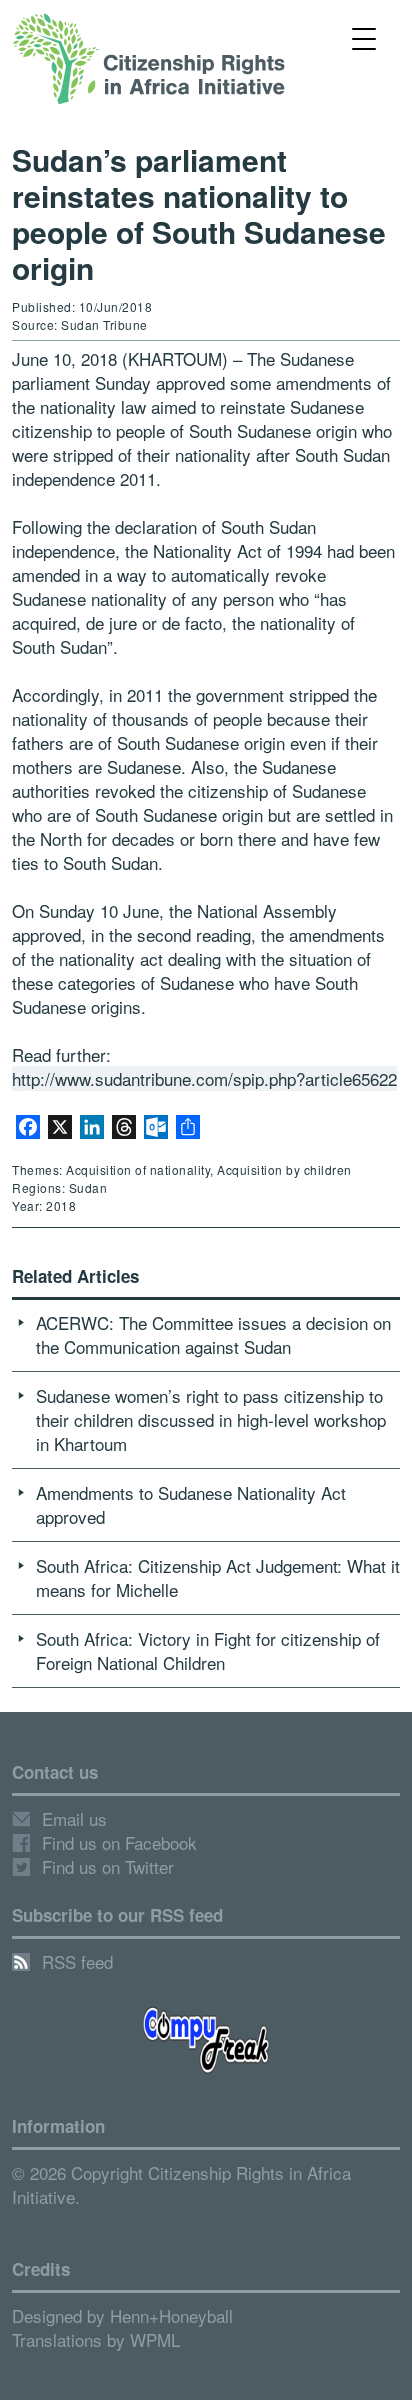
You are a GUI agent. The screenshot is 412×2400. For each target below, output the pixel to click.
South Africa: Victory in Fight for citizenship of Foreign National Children (208, 1650)
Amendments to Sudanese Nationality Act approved (191, 1504)
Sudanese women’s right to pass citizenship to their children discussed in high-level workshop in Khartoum (211, 1419)
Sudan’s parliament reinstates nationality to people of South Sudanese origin (199, 213)
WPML (155, 2339)
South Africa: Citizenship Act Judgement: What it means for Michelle (218, 1577)
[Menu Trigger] (363, 37)
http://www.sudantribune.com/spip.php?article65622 (204, 1078)
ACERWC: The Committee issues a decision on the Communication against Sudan (213, 1334)
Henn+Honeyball (171, 2315)
